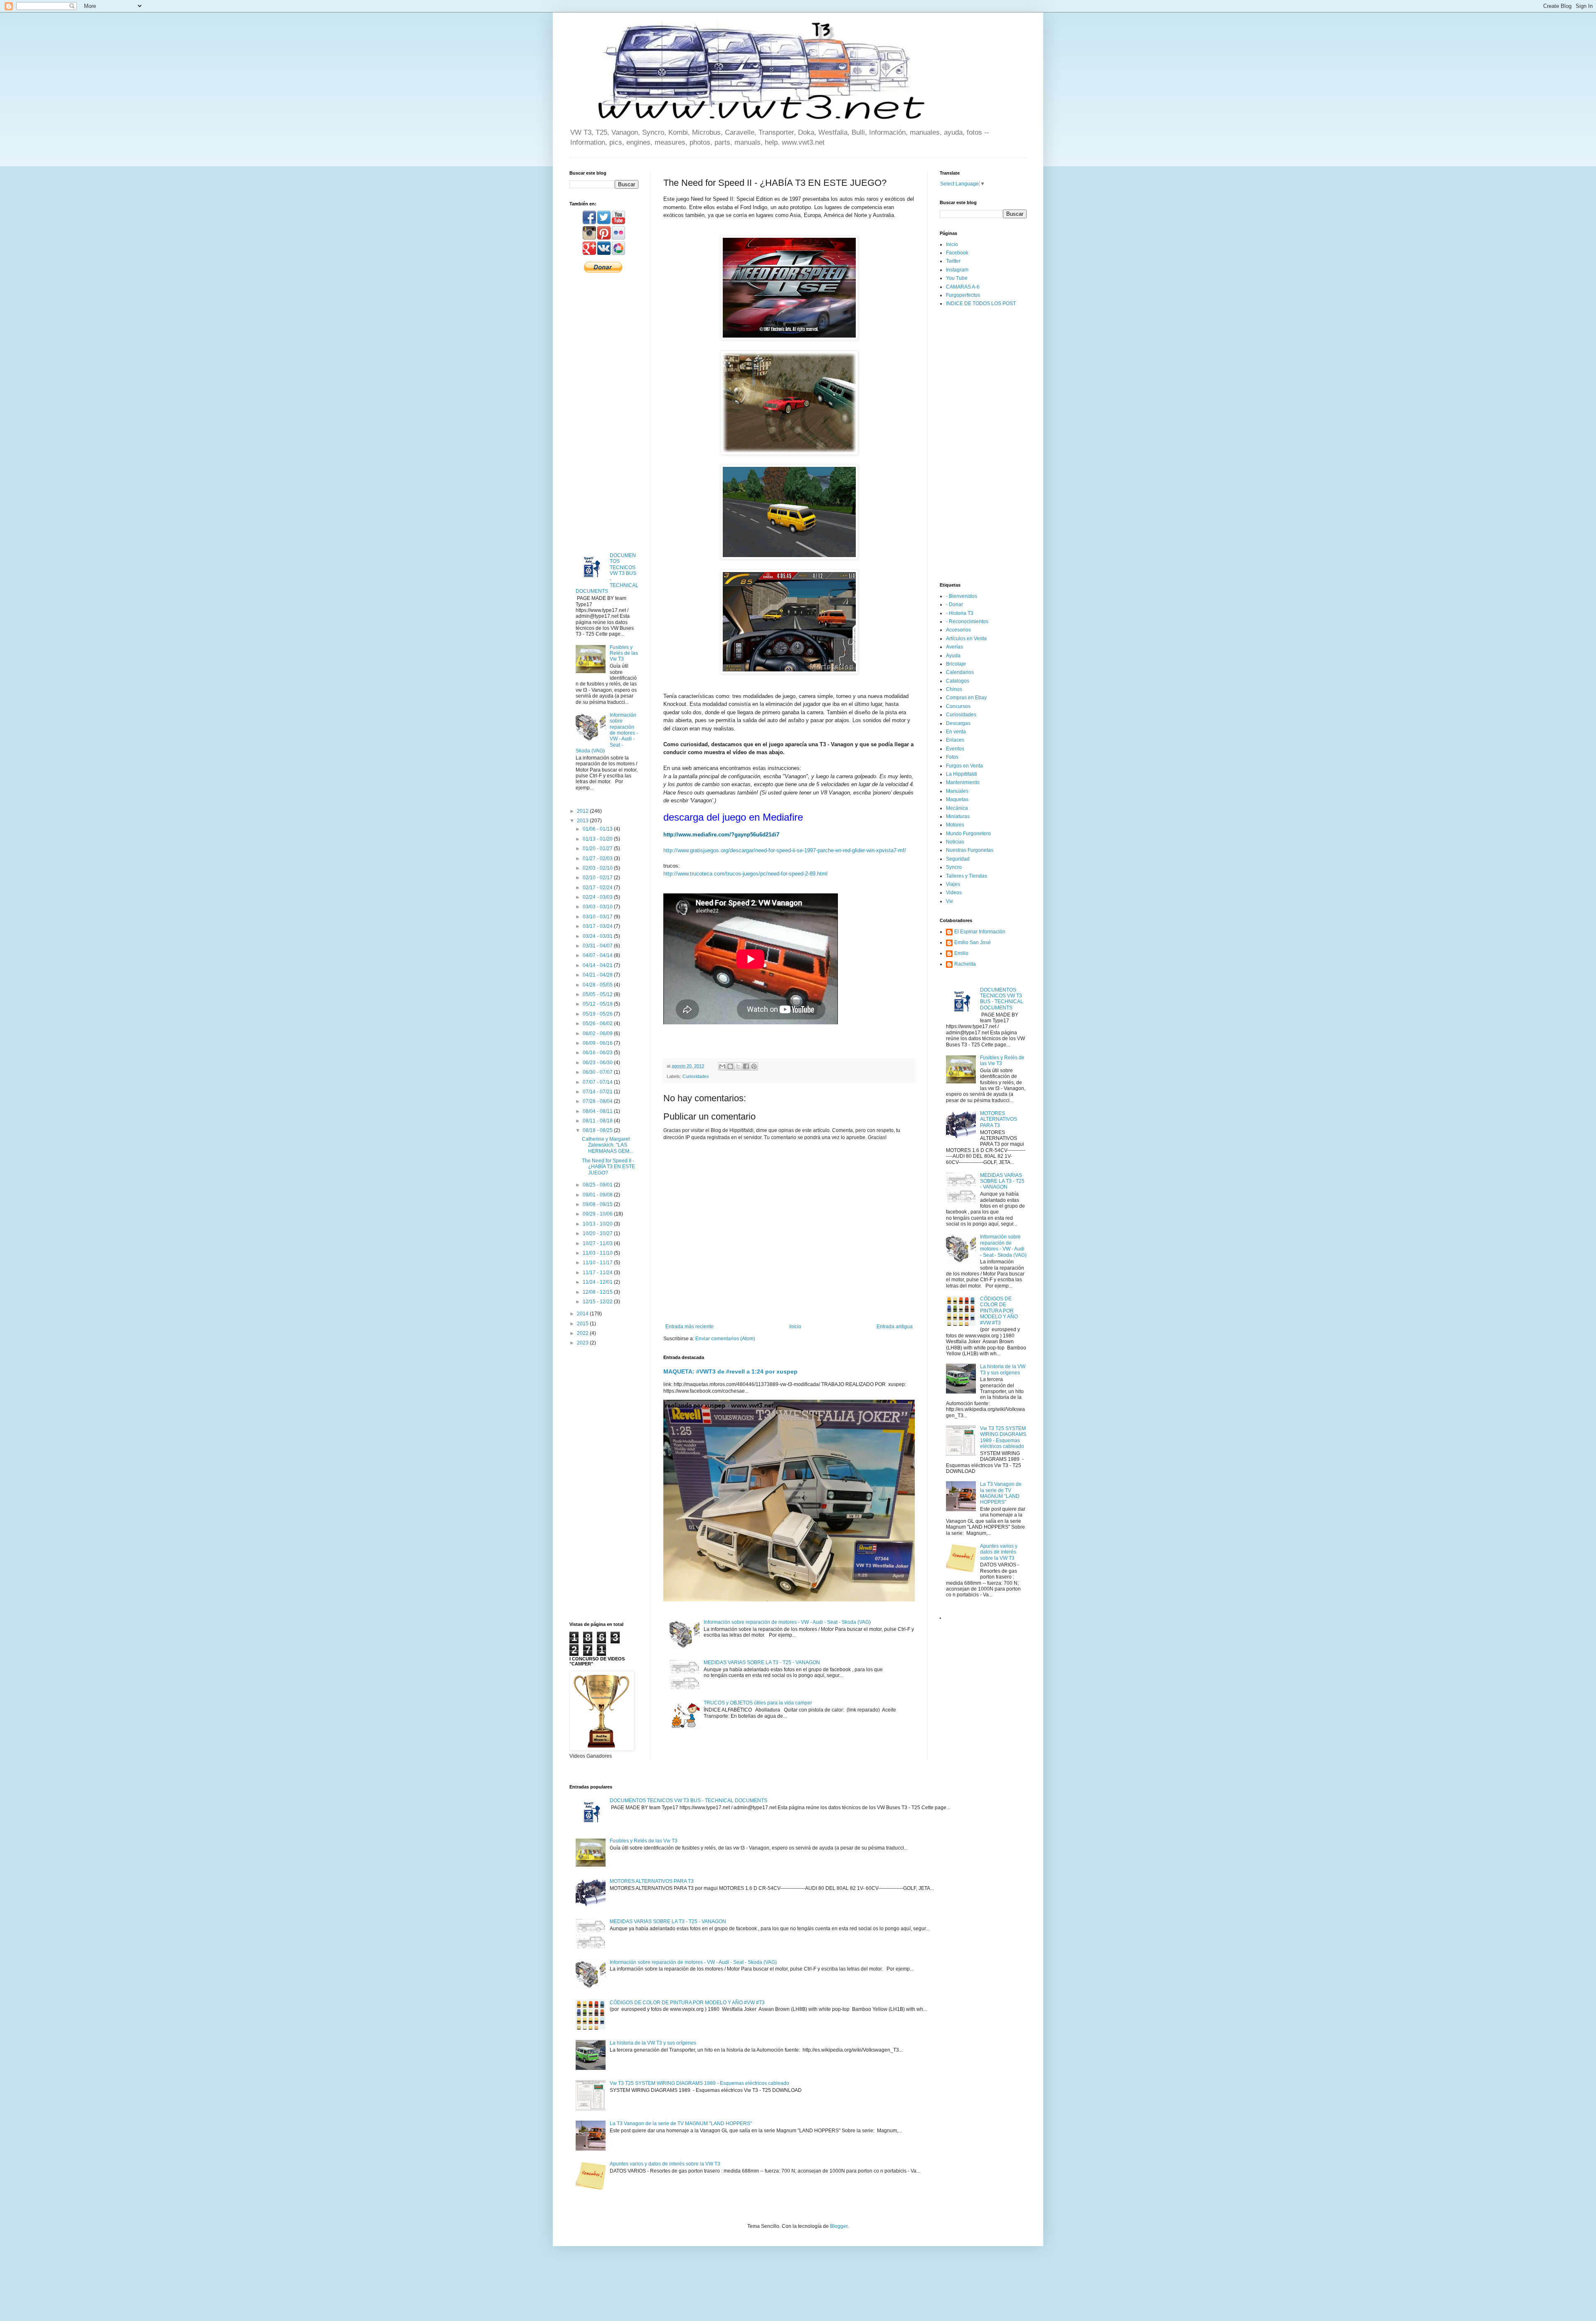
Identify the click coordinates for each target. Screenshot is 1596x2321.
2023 (583, 1343)
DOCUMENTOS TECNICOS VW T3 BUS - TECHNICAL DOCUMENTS (1002, 999)
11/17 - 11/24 (598, 1273)
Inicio (795, 1327)
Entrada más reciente (690, 1327)
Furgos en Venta (964, 766)
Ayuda (953, 656)
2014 (583, 1314)
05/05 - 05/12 (598, 994)
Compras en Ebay (966, 698)
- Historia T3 (960, 613)
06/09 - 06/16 (598, 1043)
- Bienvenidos (962, 596)
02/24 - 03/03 (598, 897)
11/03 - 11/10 (598, 1253)
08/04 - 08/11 (598, 1111)
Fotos (952, 757)
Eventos (955, 749)
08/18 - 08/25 (598, 1130)
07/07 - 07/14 (598, 1082)
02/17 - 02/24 (598, 888)
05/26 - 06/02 (598, 1024)
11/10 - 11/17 (598, 1263)
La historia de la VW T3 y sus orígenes (1003, 1369)
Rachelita (965, 964)
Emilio (961, 953)
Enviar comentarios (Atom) (725, 1339)
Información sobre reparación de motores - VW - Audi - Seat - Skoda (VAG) (787, 1622)
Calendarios (960, 672)
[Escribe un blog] (730, 1066)
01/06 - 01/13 (598, 829)
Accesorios (958, 630)
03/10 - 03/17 (598, 917)
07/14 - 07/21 (598, 1092)
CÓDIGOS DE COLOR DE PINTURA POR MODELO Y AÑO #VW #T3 (999, 1311)
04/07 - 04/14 (598, 955)
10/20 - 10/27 (598, 1233)
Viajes (953, 884)
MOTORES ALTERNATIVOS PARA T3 (999, 1119)
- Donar (954, 604)
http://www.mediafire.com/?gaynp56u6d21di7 (721, 835)
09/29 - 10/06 (598, 1214)
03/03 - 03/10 (598, 907)
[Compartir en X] (738, 1066)
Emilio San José (973, 942)
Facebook (957, 253)
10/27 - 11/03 (598, 1243)
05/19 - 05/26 (598, 1014)
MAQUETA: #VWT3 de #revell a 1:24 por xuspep (730, 1371)
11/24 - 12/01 (598, 1282)
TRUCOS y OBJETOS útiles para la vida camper (758, 1703)
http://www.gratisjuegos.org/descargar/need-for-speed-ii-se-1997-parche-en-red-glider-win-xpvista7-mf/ (785, 850)
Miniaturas (958, 816)
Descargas (958, 723)
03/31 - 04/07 (598, 946)
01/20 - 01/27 (598, 848)
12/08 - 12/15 (598, 1292)
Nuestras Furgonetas (970, 850)
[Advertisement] (604, 412)
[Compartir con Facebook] (746, 1066)
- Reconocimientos (967, 622)
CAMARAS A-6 (963, 287)
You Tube (957, 278)
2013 (583, 821)
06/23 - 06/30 (598, 1063)
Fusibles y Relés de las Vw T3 (624, 653)
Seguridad (958, 859)
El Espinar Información (980, 932)
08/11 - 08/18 (598, 1121)
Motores (955, 825)
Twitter (953, 261)
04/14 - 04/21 (598, 965)
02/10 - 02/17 (598, 878)
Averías (954, 647)
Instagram (957, 270)
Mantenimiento (963, 782)
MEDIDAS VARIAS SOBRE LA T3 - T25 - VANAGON (762, 1662)
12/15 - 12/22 (598, 1302)
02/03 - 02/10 (598, 868)
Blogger (839, 2226)
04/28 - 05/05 (598, 985)
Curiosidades (696, 1076)
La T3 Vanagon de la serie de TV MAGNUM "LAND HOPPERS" (1001, 1493)
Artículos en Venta (966, 639)
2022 (583, 1333)
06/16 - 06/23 (598, 1053)
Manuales (957, 791)
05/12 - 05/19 (598, 1004)
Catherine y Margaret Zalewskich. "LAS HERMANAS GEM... (607, 1145)
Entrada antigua (895, 1327)
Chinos (954, 689)
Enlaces (955, 740)
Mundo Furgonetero (968, 834)
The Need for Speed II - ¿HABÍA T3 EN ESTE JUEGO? (608, 1167)
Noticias (955, 842)
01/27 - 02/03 (598, 858)
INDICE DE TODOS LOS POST (981, 303)
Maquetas (957, 799)
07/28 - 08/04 (598, 1101)
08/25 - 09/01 (598, 1185)
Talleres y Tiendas (967, 876)
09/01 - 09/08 (598, 1195)
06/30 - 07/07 (598, 1072)
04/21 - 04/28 (598, 975)
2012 (583, 811)
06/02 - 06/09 (598, 1033)
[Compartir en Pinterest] (754, 1066)
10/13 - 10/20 (598, 1224)
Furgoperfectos (963, 295)
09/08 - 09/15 (598, 1204)
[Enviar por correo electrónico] (722, 1066)
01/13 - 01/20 (598, 839)
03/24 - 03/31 (598, 936)
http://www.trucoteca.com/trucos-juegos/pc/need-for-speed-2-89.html (745, 874)
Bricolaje (956, 664)
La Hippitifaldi (962, 774)
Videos (954, 893)
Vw (949, 901)
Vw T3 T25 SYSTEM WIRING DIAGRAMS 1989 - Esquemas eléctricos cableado (1003, 1437)
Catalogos (958, 681)
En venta (956, 732)
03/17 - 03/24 (598, 926)
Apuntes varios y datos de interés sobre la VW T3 (999, 1552)
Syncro (954, 867)
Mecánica (957, 808)
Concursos (958, 706)
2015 (583, 1324)
